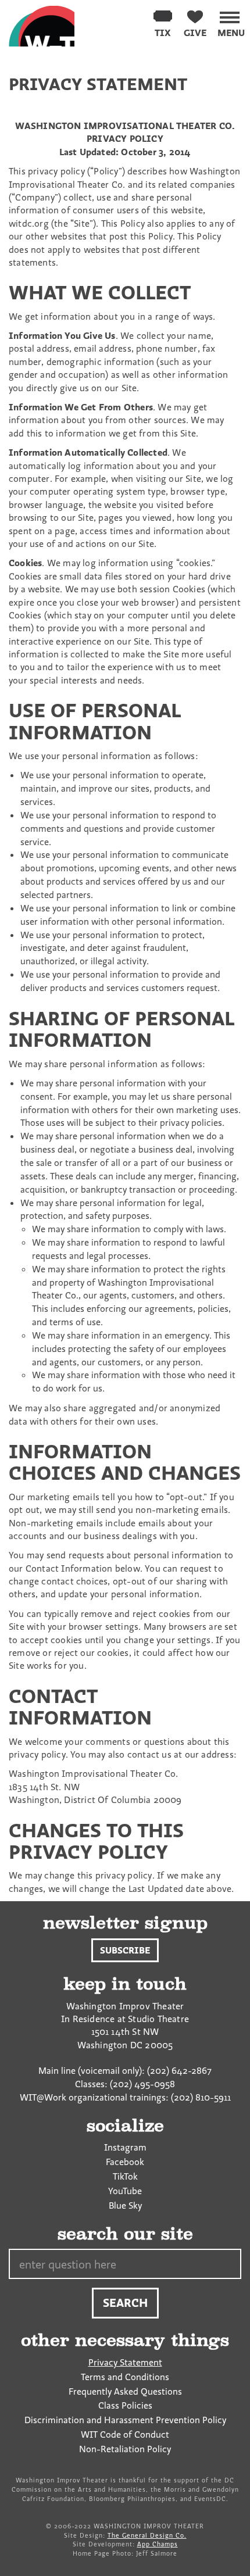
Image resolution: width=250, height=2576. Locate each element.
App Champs (158, 2544)
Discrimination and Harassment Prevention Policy (125, 2420)
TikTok (125, 2176)
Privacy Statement (125, 2362)
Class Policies (125, 2405)
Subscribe (125, 1950)
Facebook (125, 2162)
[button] (231, 22)
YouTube (125, 2191)
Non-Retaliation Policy (125, 2449)
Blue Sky (125, 2205)
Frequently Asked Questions (125, 2391)
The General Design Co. (147, 2535)
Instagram (125, 2147)
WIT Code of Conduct (125, 2434)
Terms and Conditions (125, 2377)
